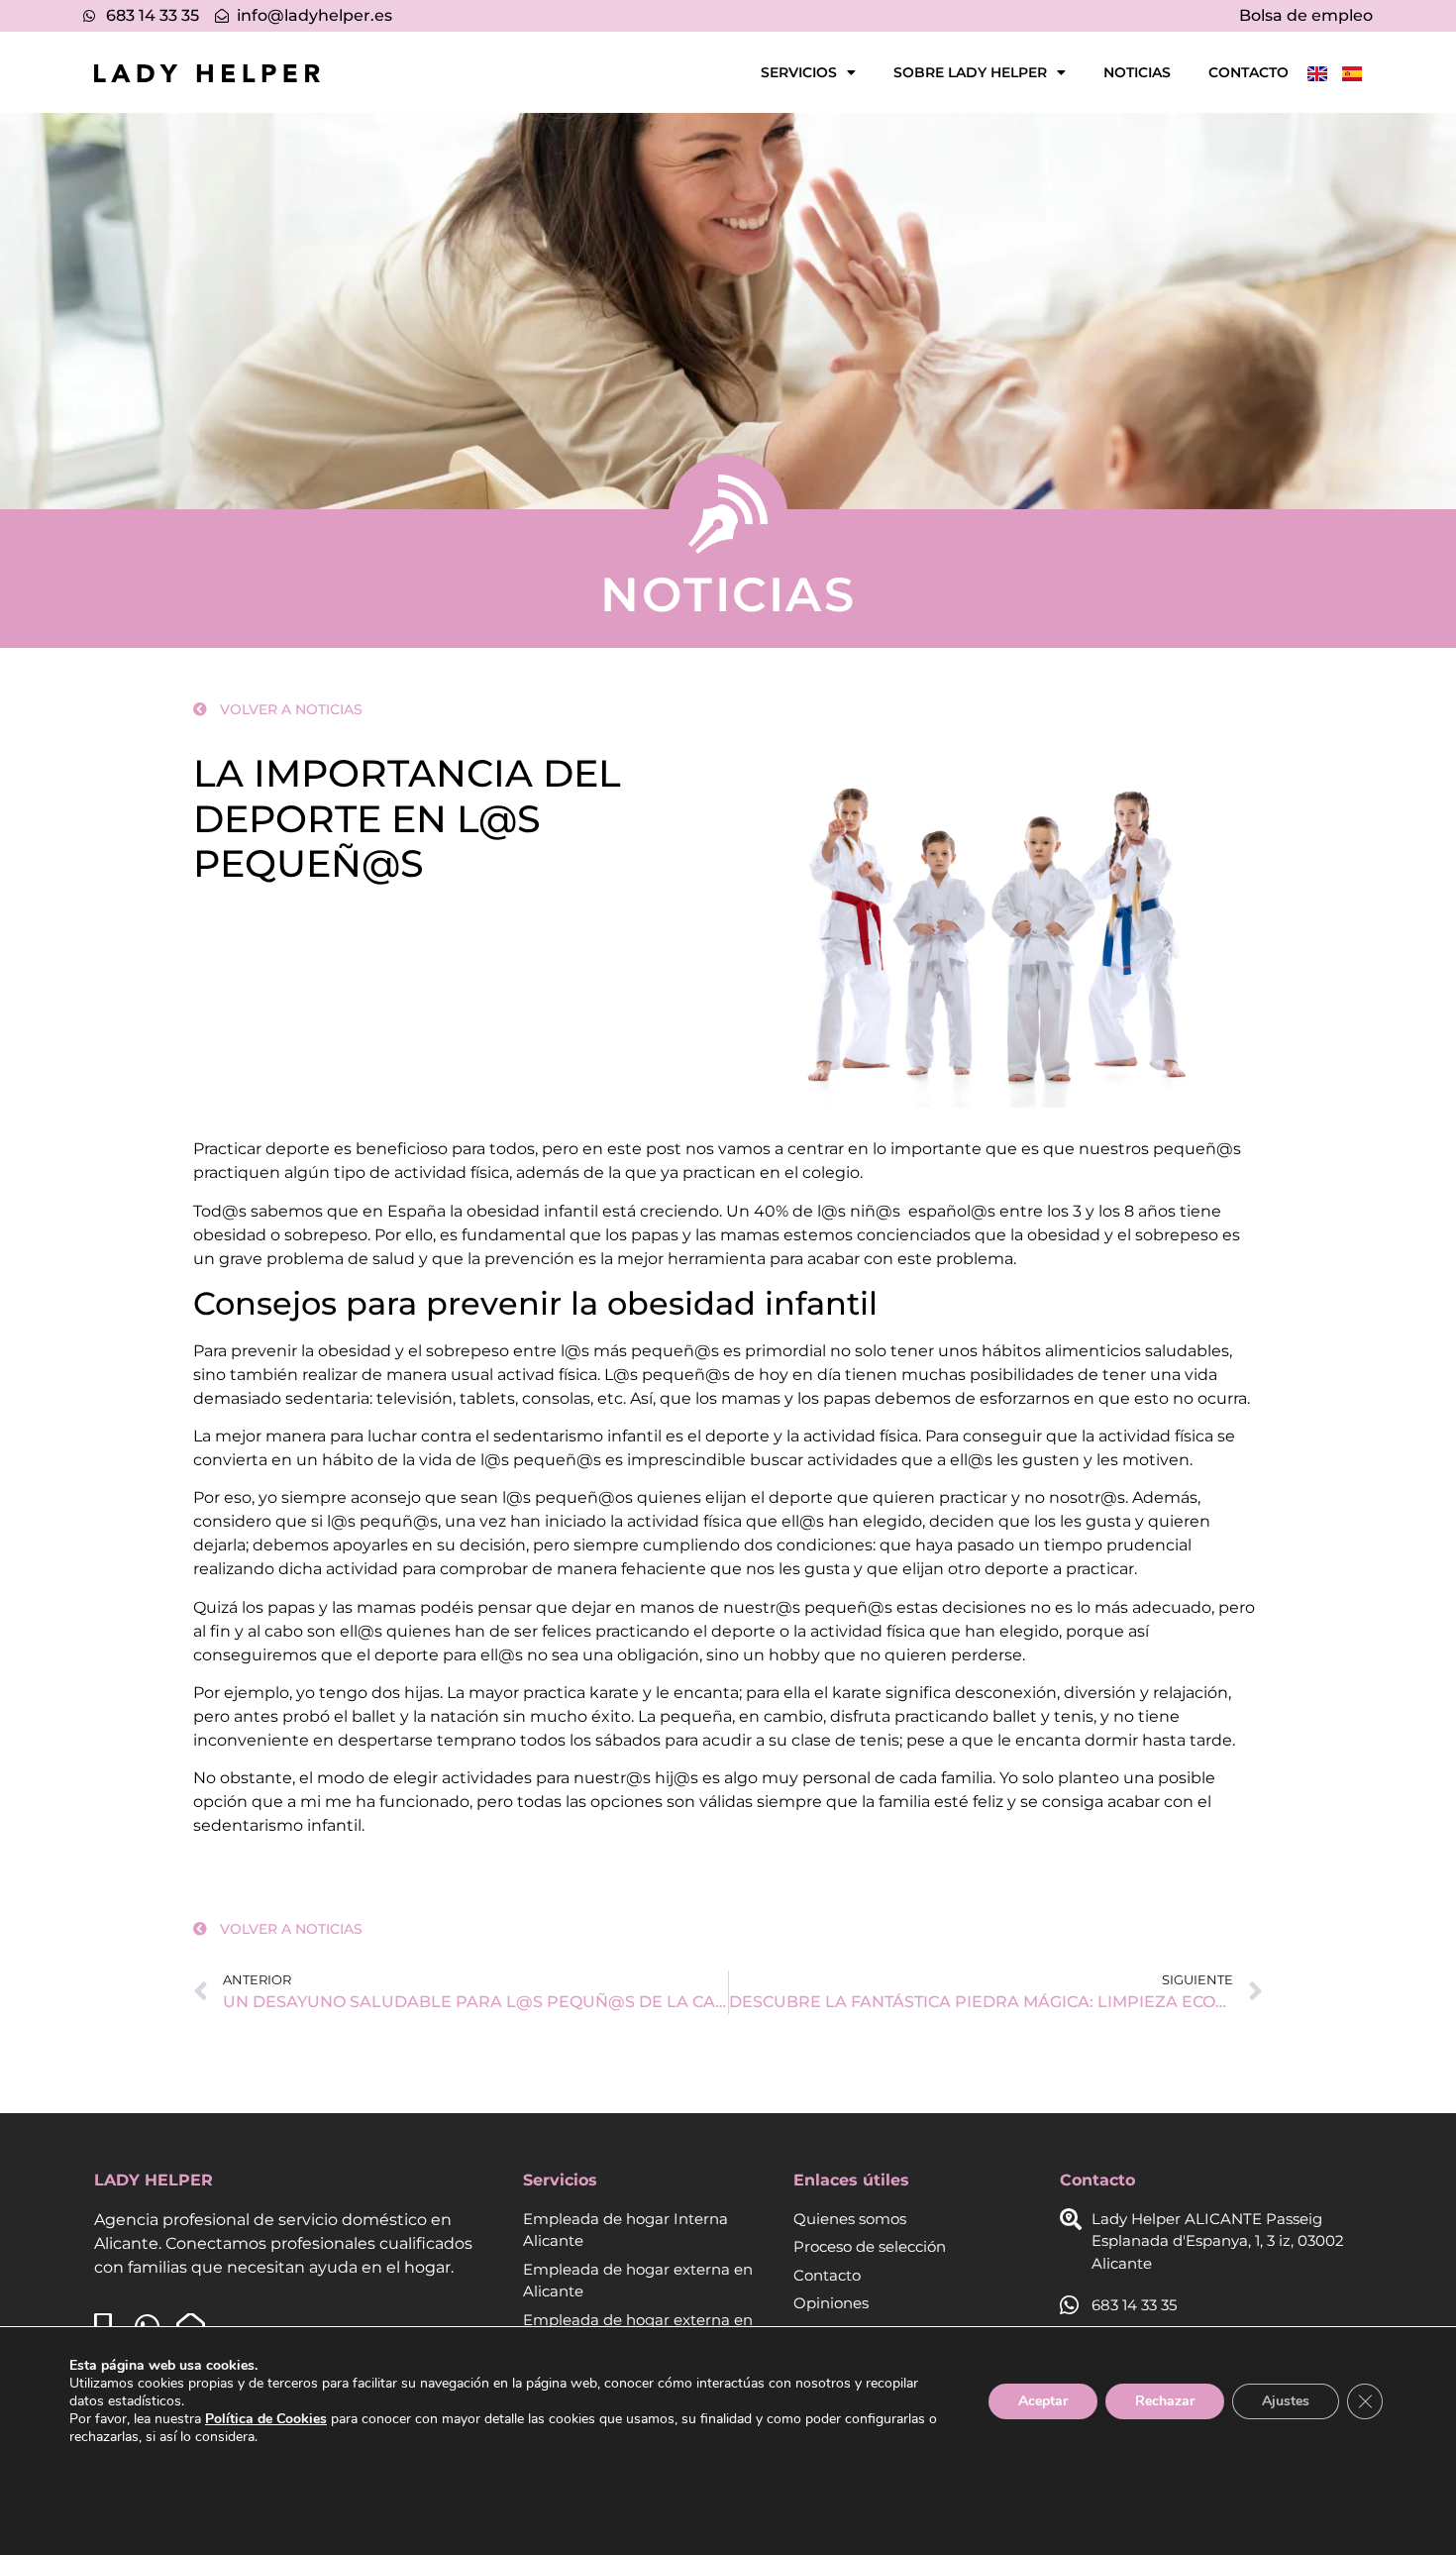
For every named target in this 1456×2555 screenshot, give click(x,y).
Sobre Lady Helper (970, 72)
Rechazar (1165, 2401)
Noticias (1137, 72)
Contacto (1248, 72)
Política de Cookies (266, 2419)
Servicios (799, 72)
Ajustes (1286, 2401)
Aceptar (1043, 2401)
